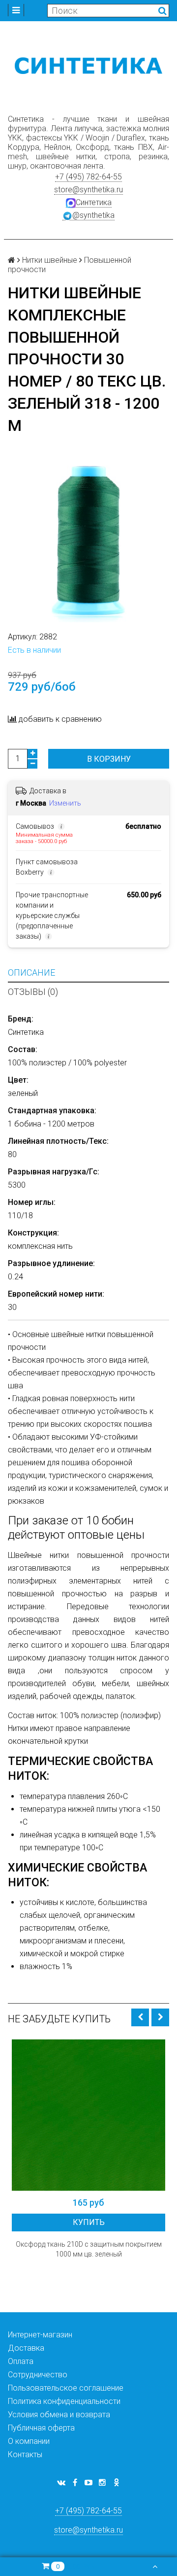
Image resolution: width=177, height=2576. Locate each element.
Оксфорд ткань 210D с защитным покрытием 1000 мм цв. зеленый (89, 2249)
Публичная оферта (41, 2428)
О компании (29, 2441)
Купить (89, 2222)
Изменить (65, 803)
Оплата (21, 2361)
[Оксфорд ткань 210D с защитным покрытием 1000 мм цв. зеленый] (88, 2115)
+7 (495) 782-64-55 (88, 177)
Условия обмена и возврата (59, 2415)
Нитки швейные (50, 260)
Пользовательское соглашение (66, 2388)
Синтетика (94, 202)
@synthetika (93, 215)
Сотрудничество (38, 2375)
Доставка (26, 2348)
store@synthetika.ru (88, 190)
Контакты (25, 2454)
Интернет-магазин (40, 2335)
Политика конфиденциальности (64, 2401)
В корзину (109, 759)
